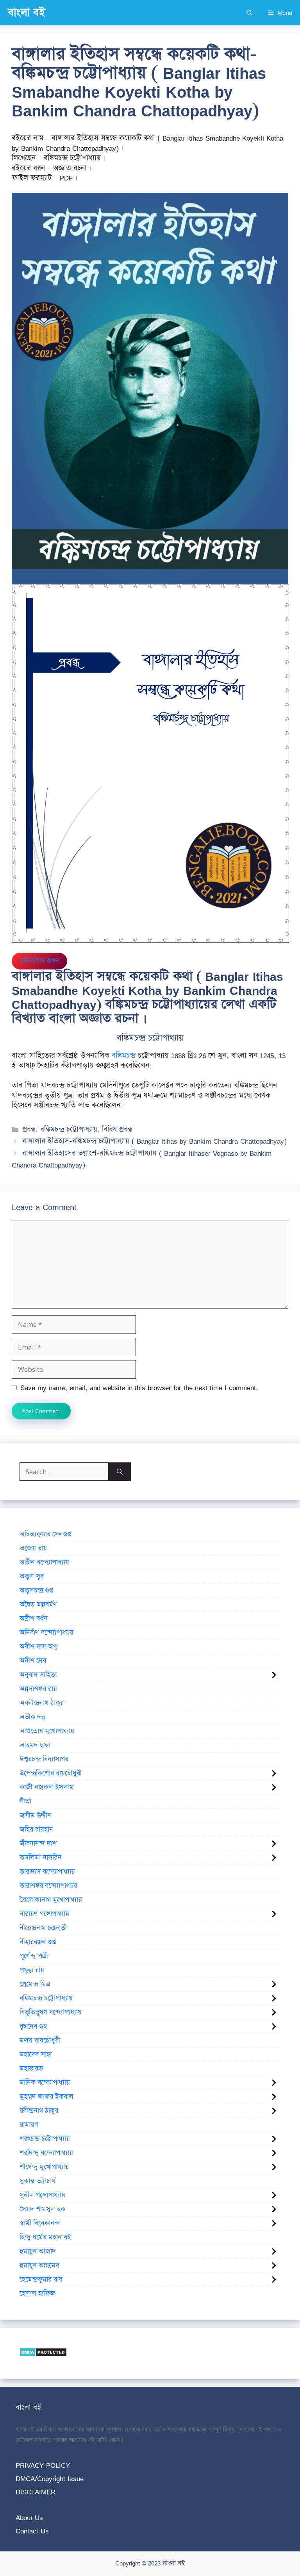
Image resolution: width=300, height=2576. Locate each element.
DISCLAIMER (36, 2492)
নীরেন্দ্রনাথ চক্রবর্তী (43, 1928)
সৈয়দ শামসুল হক (42, 2209)
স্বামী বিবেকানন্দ (40, 2223)
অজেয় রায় (33, 1548)
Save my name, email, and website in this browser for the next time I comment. (139, 1388)
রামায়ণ (29, 2125)
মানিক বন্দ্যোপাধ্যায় (45, 2083)
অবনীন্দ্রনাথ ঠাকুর (42, 1703)
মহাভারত (31, 2069)
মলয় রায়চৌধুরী (40, 2040)
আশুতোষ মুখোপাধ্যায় (47, 1731)
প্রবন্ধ (29, 1129)
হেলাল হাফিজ (37, 2294)
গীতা (25, 1801)
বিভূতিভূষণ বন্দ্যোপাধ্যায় (51, 2012)
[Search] (120, 1472)
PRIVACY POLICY (43, 2465)
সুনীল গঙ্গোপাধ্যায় (42, 2195)
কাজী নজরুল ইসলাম (47, 1787)
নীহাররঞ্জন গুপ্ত (38, 1942)
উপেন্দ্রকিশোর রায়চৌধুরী (51, 1773)
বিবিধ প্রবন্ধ (117, 1129)
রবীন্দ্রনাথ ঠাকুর (39, 2111)
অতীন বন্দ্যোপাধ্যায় (44, 1562)
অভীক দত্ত (32, 1717)
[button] (249, 13)
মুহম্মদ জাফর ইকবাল (46, 2097)
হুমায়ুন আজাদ (38, 2251)
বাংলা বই (27, 13)
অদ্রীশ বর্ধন (34, 1619)
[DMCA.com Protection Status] (43, 2354)
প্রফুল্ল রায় (32, 1970)
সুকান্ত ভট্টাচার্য (37, 2181)
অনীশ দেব (33, 1661)
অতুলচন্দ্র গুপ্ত (36, 1591)
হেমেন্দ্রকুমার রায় (41, 2280)
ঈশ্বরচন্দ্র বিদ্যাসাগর (44, 1759)
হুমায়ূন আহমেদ (39, 2265)
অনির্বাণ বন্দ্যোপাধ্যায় (46, 1633)
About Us (29, 2518)
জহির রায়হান (36, 1830)
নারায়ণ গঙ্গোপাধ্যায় (44, 1914)
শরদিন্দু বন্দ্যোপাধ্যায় (46, 2153)
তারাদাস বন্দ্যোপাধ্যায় (47, 1872)
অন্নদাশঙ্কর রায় (38, 1689)
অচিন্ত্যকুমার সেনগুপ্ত (45, 1534)
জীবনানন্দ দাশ (38, 1844)
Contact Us (32, 2531)
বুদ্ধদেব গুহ (33, 2026)
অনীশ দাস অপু (38, 1647)
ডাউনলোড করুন (39, 961)
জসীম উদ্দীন (35, 1816)
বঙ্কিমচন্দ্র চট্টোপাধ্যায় (69, 1129)
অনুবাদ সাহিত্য (38, 1675)
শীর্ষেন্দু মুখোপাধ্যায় (44, 2167)
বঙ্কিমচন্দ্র (124, 1056)
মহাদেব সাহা (36, 2055)
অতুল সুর (32, 1576)
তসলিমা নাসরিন (40, 1858)
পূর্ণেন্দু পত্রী (34, 1956)
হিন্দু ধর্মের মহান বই (45, 2237)
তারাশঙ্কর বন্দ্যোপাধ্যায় (48, 1886)
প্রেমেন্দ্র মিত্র (35, 1984)
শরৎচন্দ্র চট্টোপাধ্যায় (45, 2139)
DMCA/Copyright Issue (50, 2479)
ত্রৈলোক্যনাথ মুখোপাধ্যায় (51, 1900)
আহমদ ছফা (35, 1745)
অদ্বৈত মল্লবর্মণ (38, 1605)
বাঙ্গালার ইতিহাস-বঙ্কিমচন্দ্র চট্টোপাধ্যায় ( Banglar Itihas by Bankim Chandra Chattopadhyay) (154, 1141)
